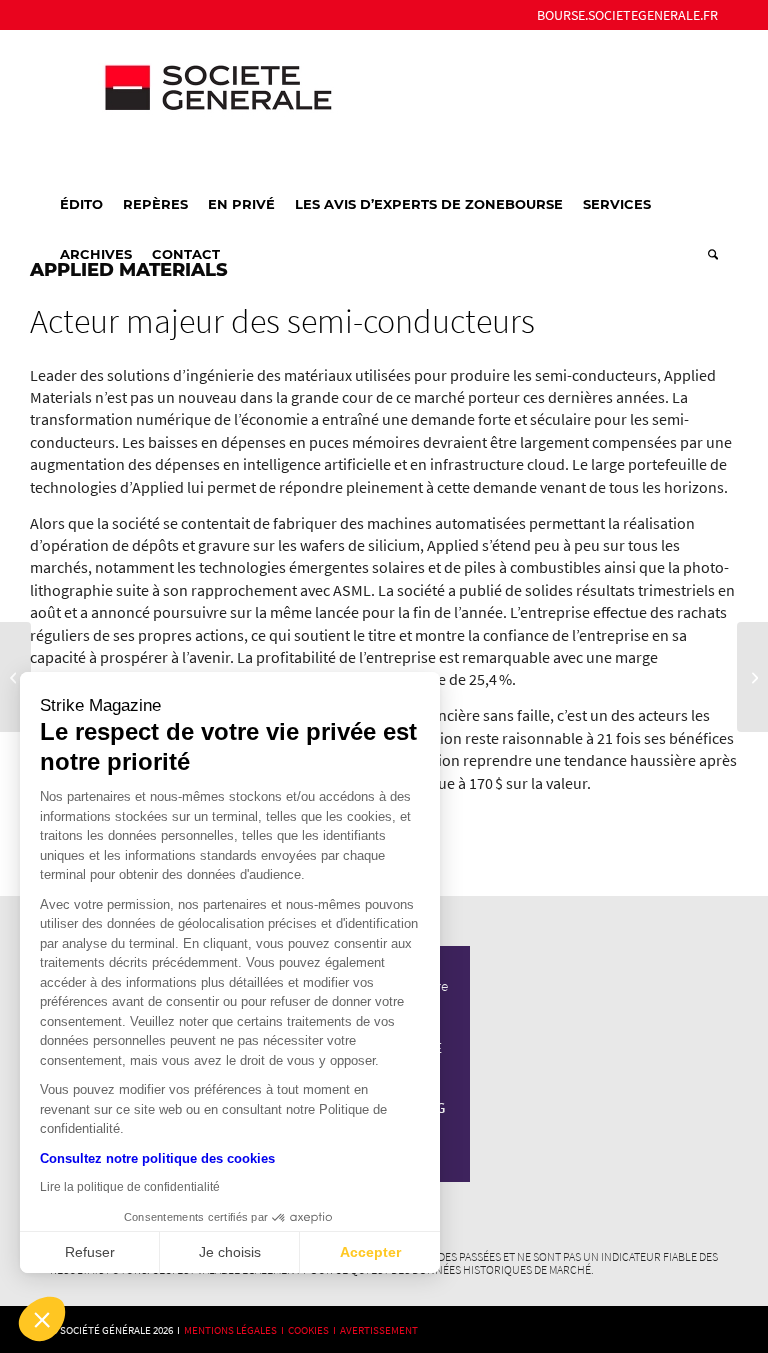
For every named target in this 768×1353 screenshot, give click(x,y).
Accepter (370, 1252)
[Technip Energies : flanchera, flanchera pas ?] (15, 677)
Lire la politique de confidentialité (130, 1187)
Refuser (90, 1252)
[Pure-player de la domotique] (752, 677)
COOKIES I (314, 1330)
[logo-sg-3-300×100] (200, 104)
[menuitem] (622, 15)
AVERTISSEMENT (379, 1330)
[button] (42, 1319)
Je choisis (230, 1252)
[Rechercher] (708, 254)
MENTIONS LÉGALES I (236, 1330)
